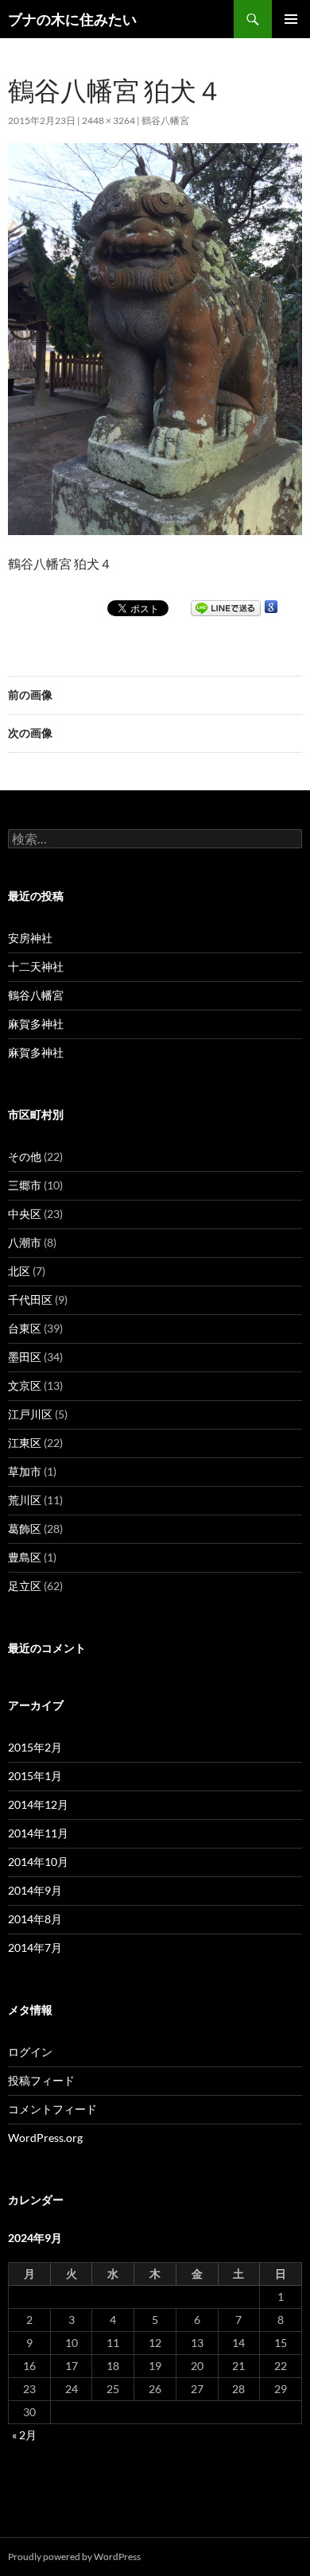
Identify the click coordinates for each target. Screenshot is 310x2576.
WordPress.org (45, 2138)
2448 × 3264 (108, 120)
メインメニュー (291, 19)
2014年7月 (35, 1948)
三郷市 (25, 1185)
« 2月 (24, 2435)
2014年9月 (35, 1890)
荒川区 (25, 1500)
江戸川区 (30, 1414)
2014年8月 (35, 1919)
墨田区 (25, 1357)
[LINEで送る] (226, 607)
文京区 (25, 1385)
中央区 (25, 1214)
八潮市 (25, 1242)
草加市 (25, 1471)
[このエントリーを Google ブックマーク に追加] (271, 607)
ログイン (30, 2052)
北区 (19, 1271)
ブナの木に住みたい (72, 19)
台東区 (25, 1328)
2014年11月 (38, 1833)
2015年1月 (35, 1776)
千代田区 (30, 1300)
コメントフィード (52, 2109)
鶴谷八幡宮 (165, 120)
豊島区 (25, 1557)
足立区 (25, 1586)
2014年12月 (38, 1804)
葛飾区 (25, 1529)
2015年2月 (35, 1747)
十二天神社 (36, 966)
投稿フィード (41, 2080)
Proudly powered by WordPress (74, 2557)
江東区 (25, 1443)
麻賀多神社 (36, 1024)
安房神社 (30, 938)
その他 (25, 1156)
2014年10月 (38, 1862)
